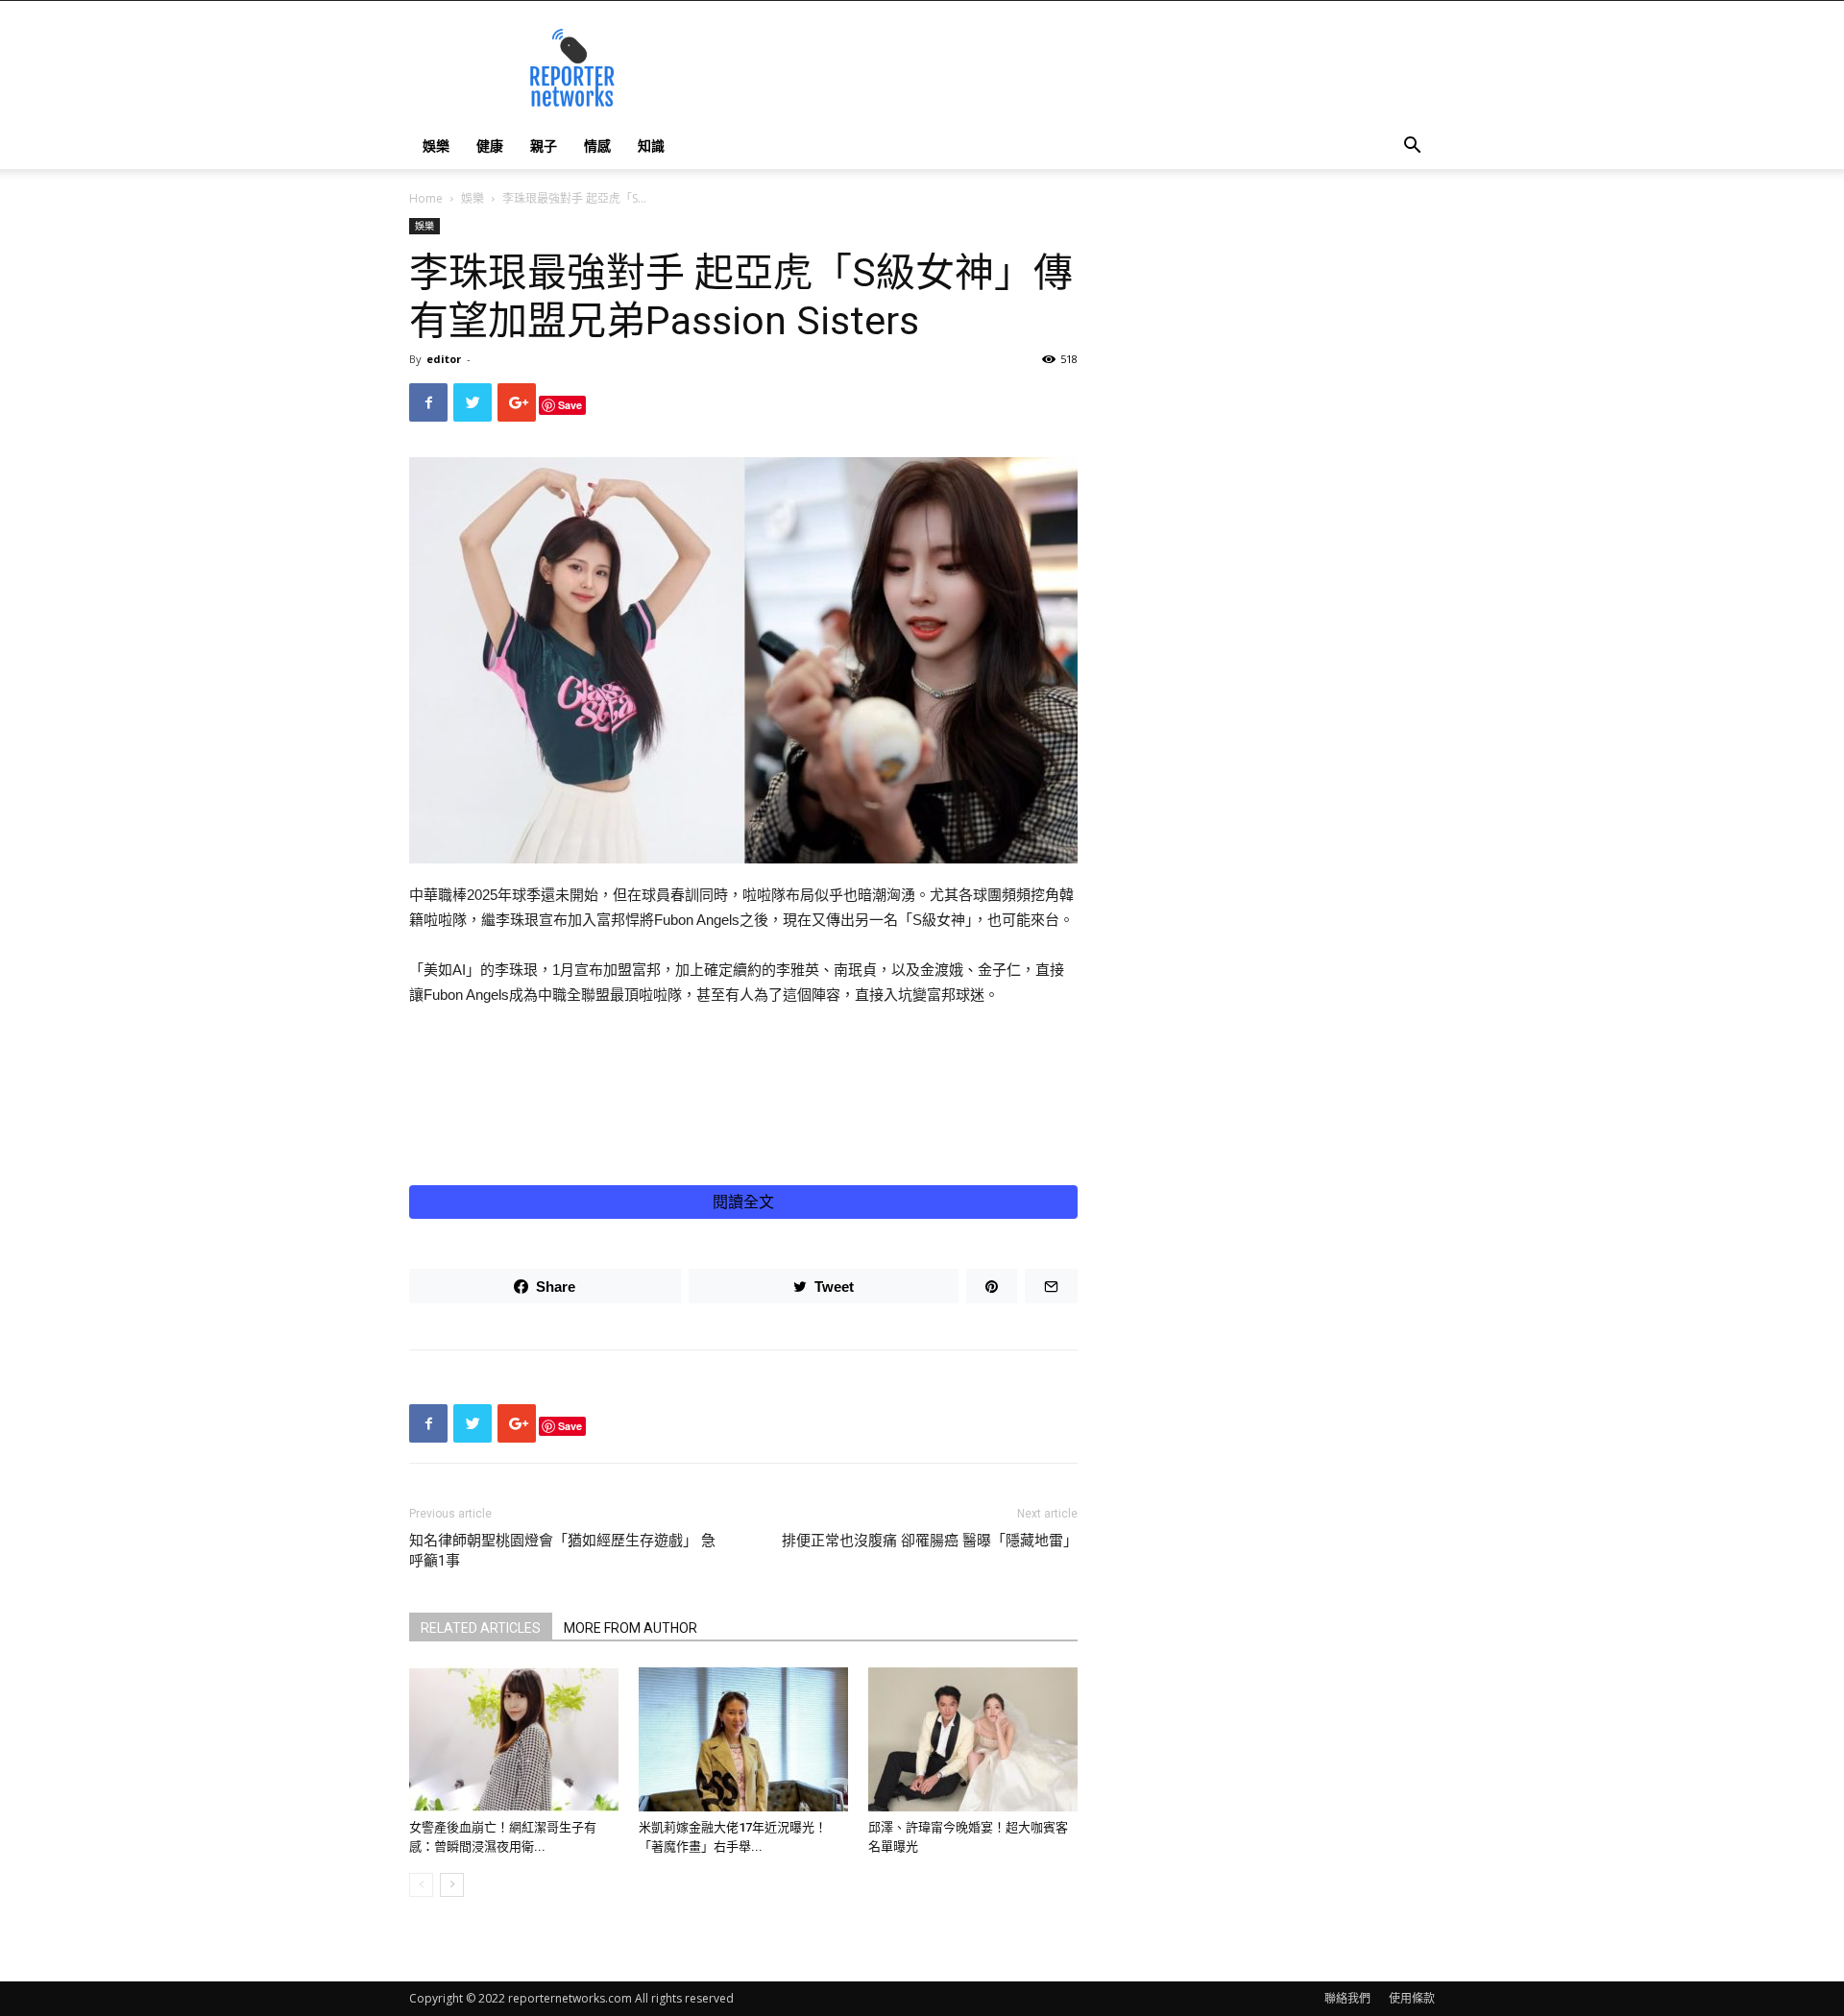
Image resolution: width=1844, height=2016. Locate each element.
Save (570, 405)
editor (444, 359)
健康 (490, 146)
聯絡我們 (1347, 1998)
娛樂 (436, 146)
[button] (1412, 147)
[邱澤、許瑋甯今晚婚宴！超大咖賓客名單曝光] (973, 1739)
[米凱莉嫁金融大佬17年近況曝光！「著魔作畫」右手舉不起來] (743, 1739)
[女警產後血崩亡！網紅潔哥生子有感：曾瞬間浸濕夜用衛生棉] (514, 1739)
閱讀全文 (743, 1202)
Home (426, 198)
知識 (651, 146)
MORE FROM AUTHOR (631, 1628)
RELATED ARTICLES (481, 1628)
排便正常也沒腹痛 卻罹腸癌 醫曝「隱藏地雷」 (930, 1541)
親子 (544, 146)
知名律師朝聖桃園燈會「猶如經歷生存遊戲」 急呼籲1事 (562, 1551)
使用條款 (1412, 1998)
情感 (597, 146)
